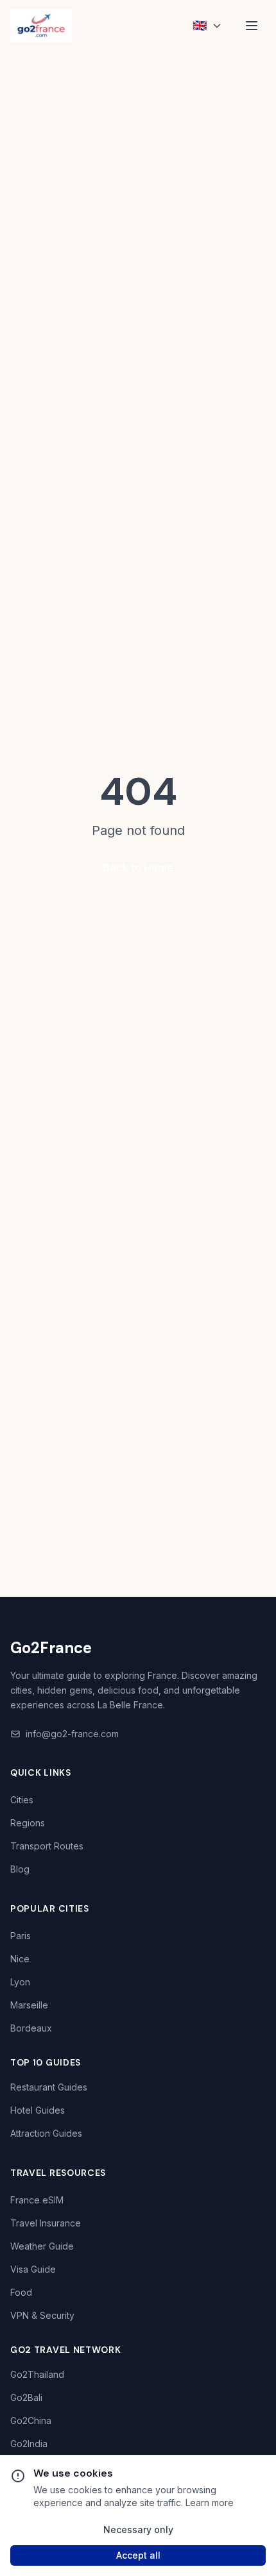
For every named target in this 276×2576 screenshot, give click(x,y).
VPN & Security (42, 2315)
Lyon (20, 1982)
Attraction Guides (46, 2133)
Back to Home (138, 868)
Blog (20, 1869)
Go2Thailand (37, 2374)
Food (21, 2292)
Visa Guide (33, 2269)
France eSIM (37, 2200)
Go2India (29, 2444)
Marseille (29, 2005)
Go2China (31, 2420)
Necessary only (138, 2530)
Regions (28, 1823)
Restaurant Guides (49, 2087)
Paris (21, 1936)
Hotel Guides (38, 2110)
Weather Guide (42, 2246)
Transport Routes (47, 1846)
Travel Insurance (46, 2223)
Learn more (210, 2503)
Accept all (138, 2555)
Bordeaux (31, 2028)
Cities (22, 1800)
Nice (20, 1959)
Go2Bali (26, 2397)
